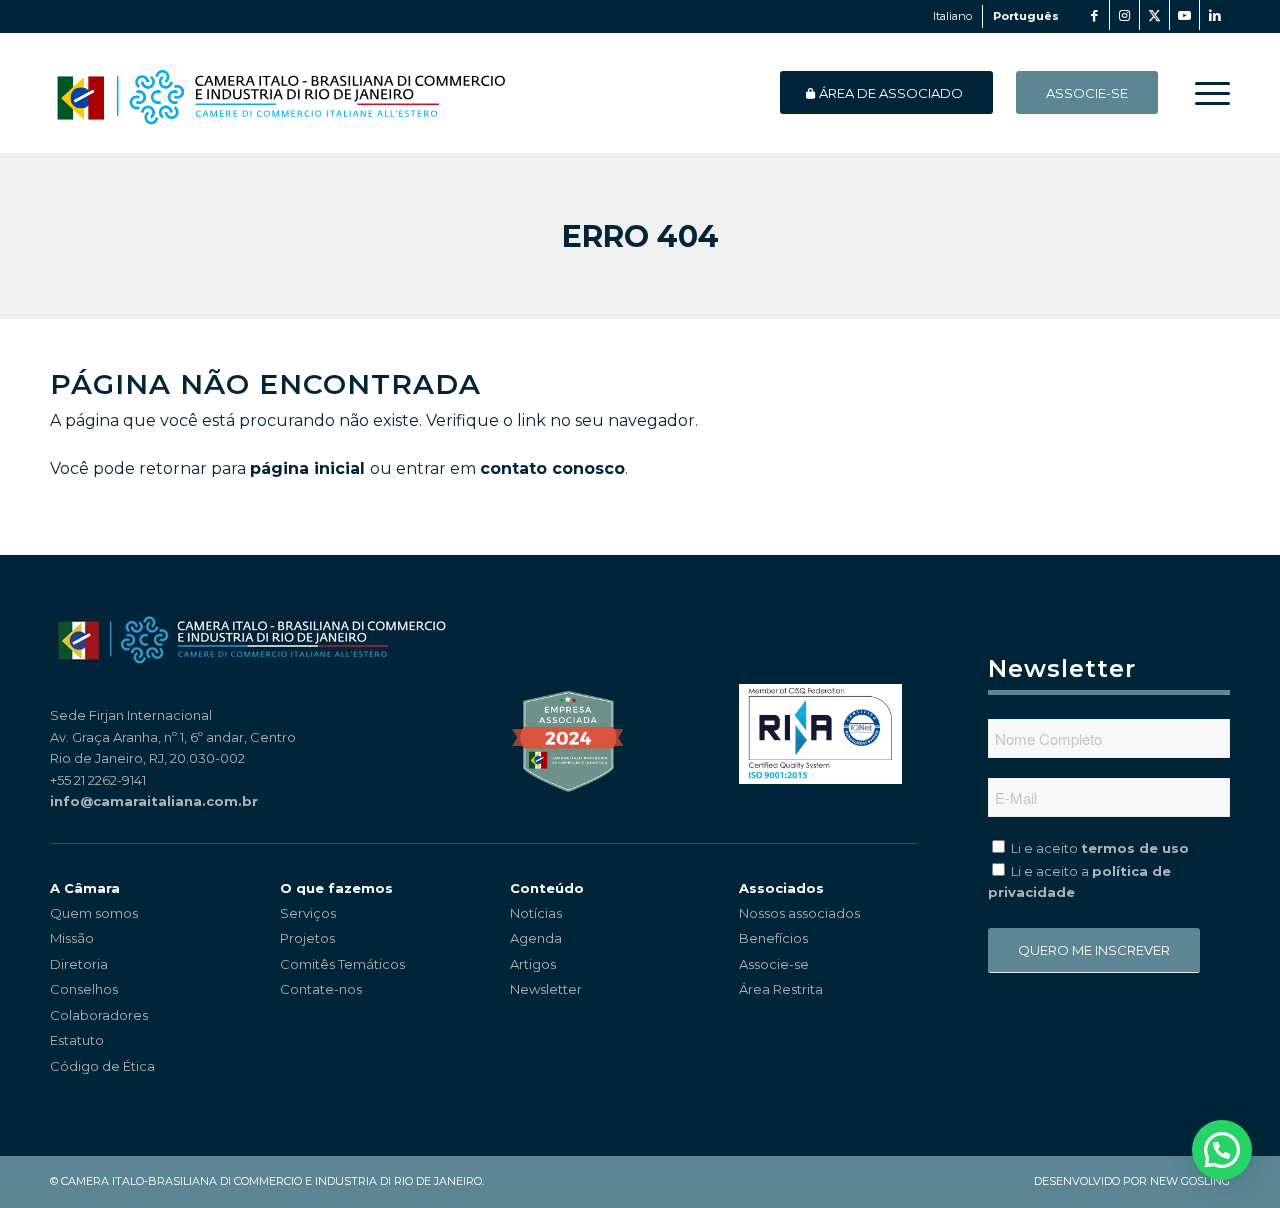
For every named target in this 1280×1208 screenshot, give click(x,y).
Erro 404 (640, 236)
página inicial (307, 468)
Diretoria (79, 964)
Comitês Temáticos (342, 964)
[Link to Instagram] (1124, 15)
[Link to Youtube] (1184, 15)
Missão (72, 938)
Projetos (307, 938)
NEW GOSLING (1190, 1181)
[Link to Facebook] (1094, 15)
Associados (781, 888)
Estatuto (77, 1040)
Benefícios (773, 938)
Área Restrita (781, 989)
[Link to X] (1154, 15)
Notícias (536, 913)
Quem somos (94, 913)
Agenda (536, 938)
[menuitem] (1206, 93)
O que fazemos (336, 888)
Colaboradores (99, 1015)
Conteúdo (547, 888)
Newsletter (546, 989)
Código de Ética (102, 1066)
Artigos (533, 964)
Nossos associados (799, 913)
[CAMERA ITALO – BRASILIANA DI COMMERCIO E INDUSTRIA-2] (280, 93)
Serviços (308, 913)
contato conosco (552, 468)
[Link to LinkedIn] (1215, 15)
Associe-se (774, 964)
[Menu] (1206, 93)
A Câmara (85, 888)
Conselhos (84, 989)
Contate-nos (321, 989)
